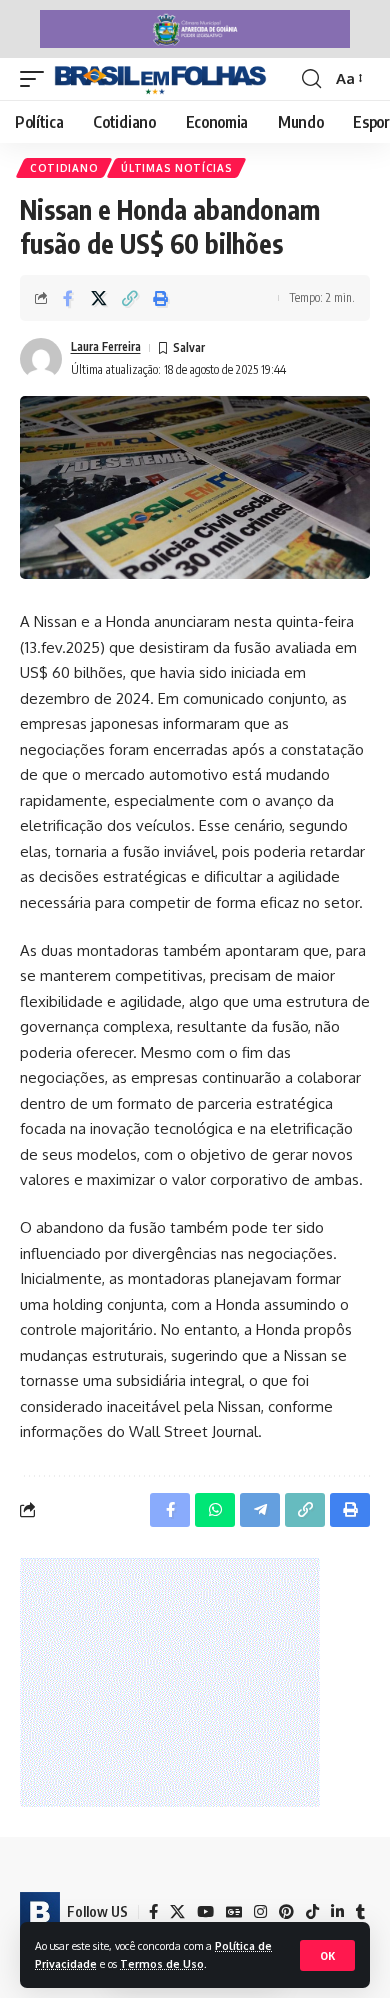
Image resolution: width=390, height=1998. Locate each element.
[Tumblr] (360, 1912)
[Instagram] (260, 1912)
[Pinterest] (286, 1912)
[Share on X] (99, 298)
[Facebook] (153, 1912)
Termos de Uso (162, 1963)
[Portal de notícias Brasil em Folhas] (160, 79)
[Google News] (234, 1912)
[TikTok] (312, 1912)
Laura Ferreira (106, 346)
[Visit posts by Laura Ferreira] (41, 359)
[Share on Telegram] (260, 1510)
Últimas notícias (176, 168)
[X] (177, 1912)
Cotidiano (64, 168)
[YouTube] (205, 1912)
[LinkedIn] (337, 1912)
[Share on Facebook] (68, 298)
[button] (327, 1955)
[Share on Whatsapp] (215, 1510)
